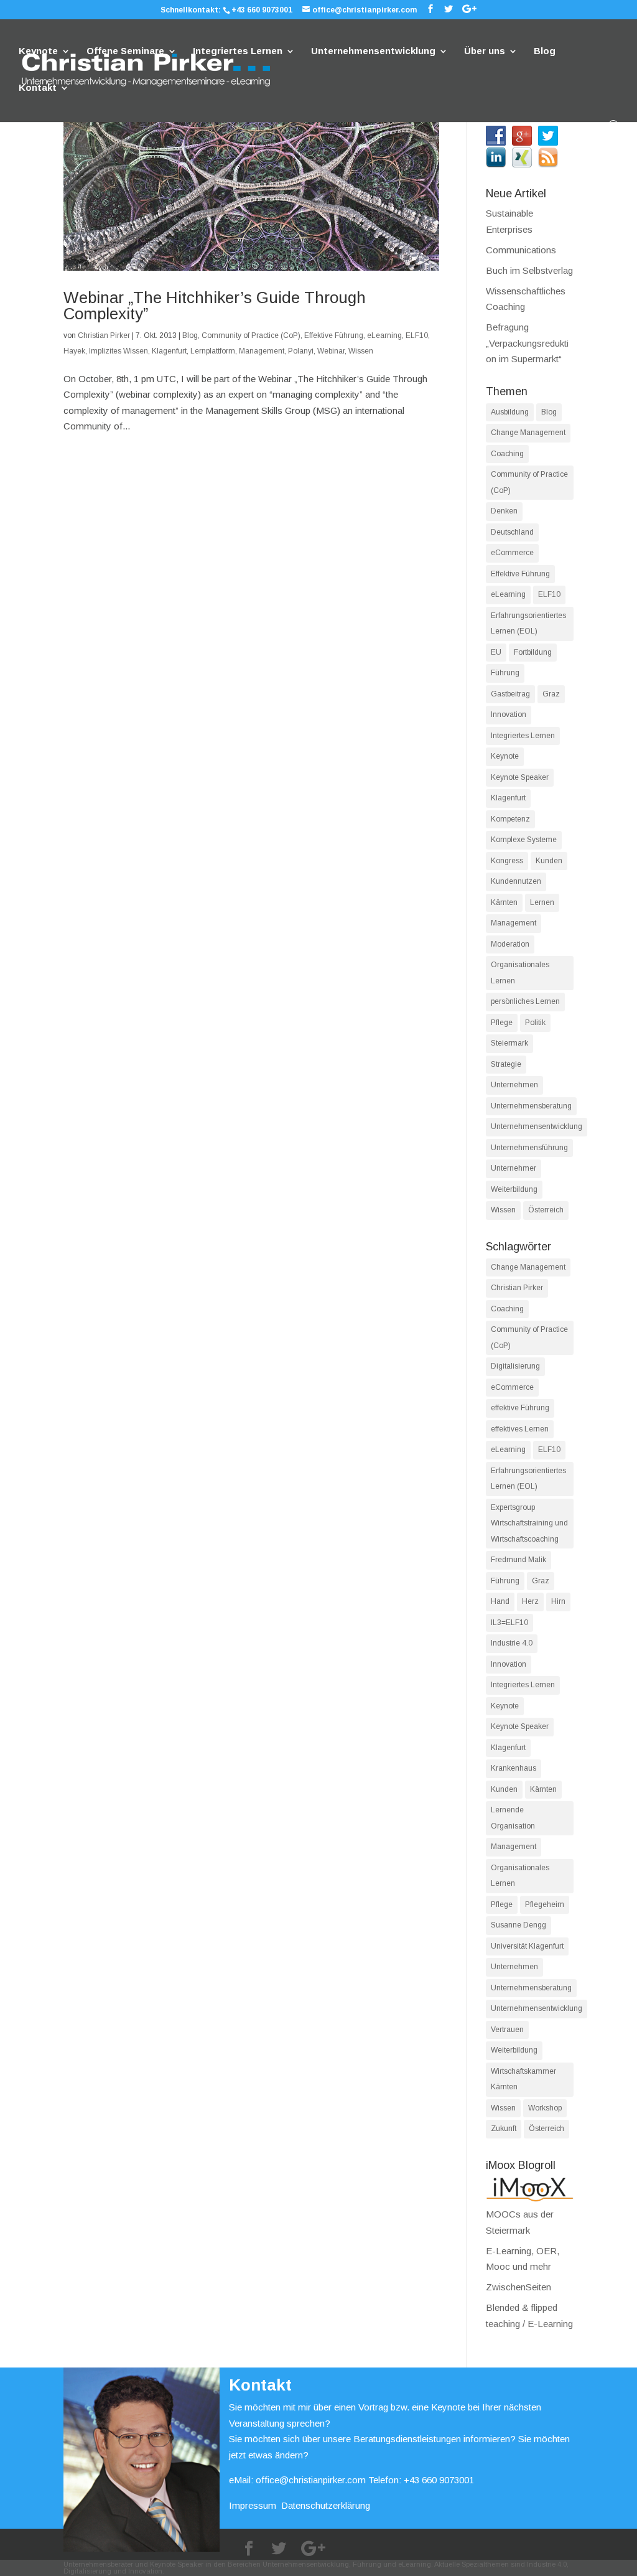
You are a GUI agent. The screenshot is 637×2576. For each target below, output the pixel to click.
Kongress (507, 861)
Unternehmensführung (529, 1148)
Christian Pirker (104, 335)
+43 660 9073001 (262, 10)
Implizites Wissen (119, 351)
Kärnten (504, 902)
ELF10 (417, 335)
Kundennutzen (516, 881)
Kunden (549, 861)
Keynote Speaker (520, 777)
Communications (521, 250)
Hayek (74, 351)
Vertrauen (507, 2030)
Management (262, 351)
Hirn (558, 1601)
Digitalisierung (515, 1366)
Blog (545, 51)
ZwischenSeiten (518, 2287)
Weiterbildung (514, 1189)
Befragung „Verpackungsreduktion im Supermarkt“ (527, 343)
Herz (530, 1601)
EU (496, 652)
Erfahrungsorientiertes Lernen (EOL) (528, 624)
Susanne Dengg (518, 1925)
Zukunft (504, 2129)
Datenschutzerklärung (326, 2505)
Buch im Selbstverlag (529, 270)
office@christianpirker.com (311, 2480)
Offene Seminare (125, 51)
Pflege (502, 1023)
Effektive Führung (334, 335)
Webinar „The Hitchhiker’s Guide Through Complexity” (215, 306)
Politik (535, 1023)
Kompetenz (510, 819)
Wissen (361, 351)
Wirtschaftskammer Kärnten (523, 2079)
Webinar (331, 351)
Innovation (509, 714)
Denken (504, 511)
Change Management (528, 433)
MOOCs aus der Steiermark (520, 2222)
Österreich (546, 1210)
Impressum (253, 2505)
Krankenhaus (514, 1768)
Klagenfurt (169, 351)
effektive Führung (520, 1408)
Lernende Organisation (513, 1818)
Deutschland (512, 532)
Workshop (545, 2108)
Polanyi (301, 351)
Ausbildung (510, 412)
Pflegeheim (545, 1904)
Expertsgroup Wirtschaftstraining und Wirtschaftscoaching (529, 1523)
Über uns (485, 51)
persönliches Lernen (525, 1001)
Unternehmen (514, 1085)
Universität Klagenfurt (527, 1946)
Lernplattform (213, 351)
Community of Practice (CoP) (251, 335)
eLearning (384, 335)
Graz (551, 694)
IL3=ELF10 (509, 1623)
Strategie (506, 1064)
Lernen (542, 902)
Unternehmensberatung (531, 1106)
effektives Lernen (520, 1429)
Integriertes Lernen (238, 51)
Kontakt (38, 88)
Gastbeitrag (510, 694)
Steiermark (509, 1043)
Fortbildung (533, 652)
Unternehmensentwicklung (373, 51)
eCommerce (512, 553)
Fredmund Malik (518, 1560)
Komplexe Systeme (524, 840)
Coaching (507, 454)
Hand (500, 1601)
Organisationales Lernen (520, 973)
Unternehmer (514, 1168)
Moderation (510, 944)
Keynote (38, 51)
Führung (505, 673)
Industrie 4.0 (512, 1643)
